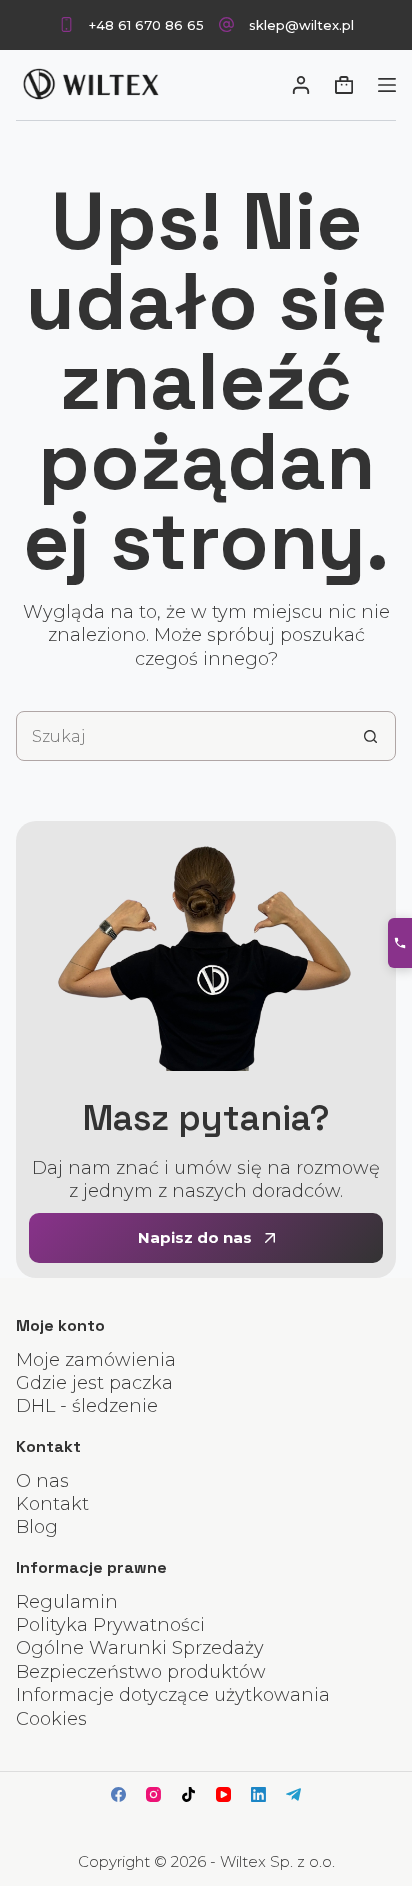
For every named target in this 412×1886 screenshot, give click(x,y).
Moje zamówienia (96, 1360)
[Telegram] (293, 1794)
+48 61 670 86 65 (146, 25)
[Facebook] (118, 1794)
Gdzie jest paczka (94, 1383)
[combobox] (181, 736)
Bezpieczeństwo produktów (141, 1672)
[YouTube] (223, 1794)
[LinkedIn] (258, 1794)
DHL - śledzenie (87, 1406)
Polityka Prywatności (110, 1625)
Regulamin (67, 1602)
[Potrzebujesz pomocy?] (400, 943)
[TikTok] (188, 1794)
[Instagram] (153, 1794)
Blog (37, 1527)
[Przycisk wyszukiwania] (371, 736)
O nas (42, 1481)
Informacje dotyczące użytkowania (173, 1695)
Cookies (51, 1719)
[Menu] (387, 85)
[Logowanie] (301, 85)
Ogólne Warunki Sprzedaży (140, 1648)
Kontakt (52, 1504)
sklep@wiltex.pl (301, 25)
